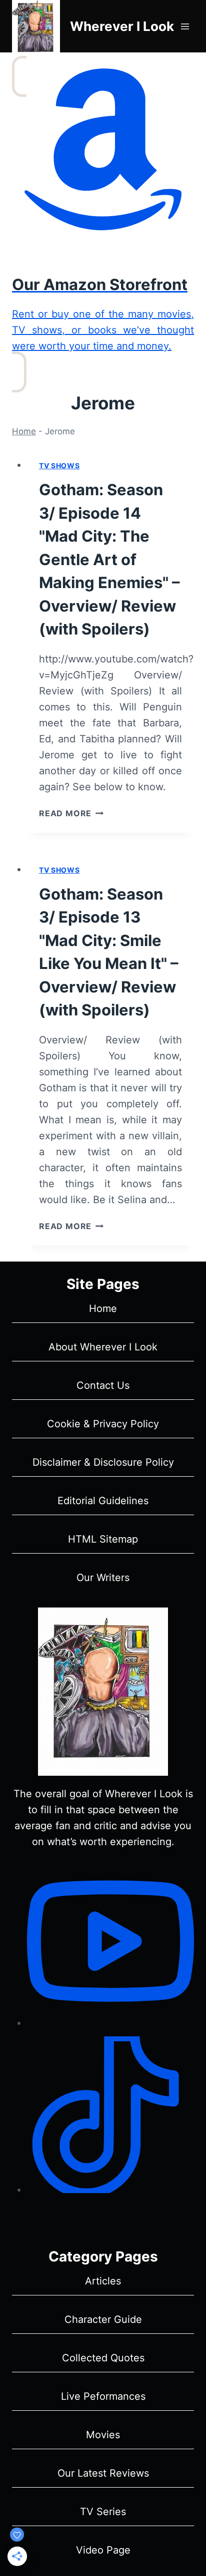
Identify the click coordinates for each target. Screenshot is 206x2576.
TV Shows (59, 466)
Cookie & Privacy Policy (103, 1424)
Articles (103, 2281)
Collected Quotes (103, 2358)
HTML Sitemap (103, 1539)
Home (24, 431)
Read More (71, 813)
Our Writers (103, 1578)
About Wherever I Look (103, 1347)
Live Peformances (103, 2396)
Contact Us (103, 1385)
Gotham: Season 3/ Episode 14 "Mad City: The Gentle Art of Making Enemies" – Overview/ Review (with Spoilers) (109, 559)
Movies (103, 2435)
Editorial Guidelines (103, 1501)
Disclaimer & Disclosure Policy (103, 1462)
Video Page (103, 2550)
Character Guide (103, 2319)
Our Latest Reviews (103, 2473)
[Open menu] (185, 26)
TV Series (103, 2512)
